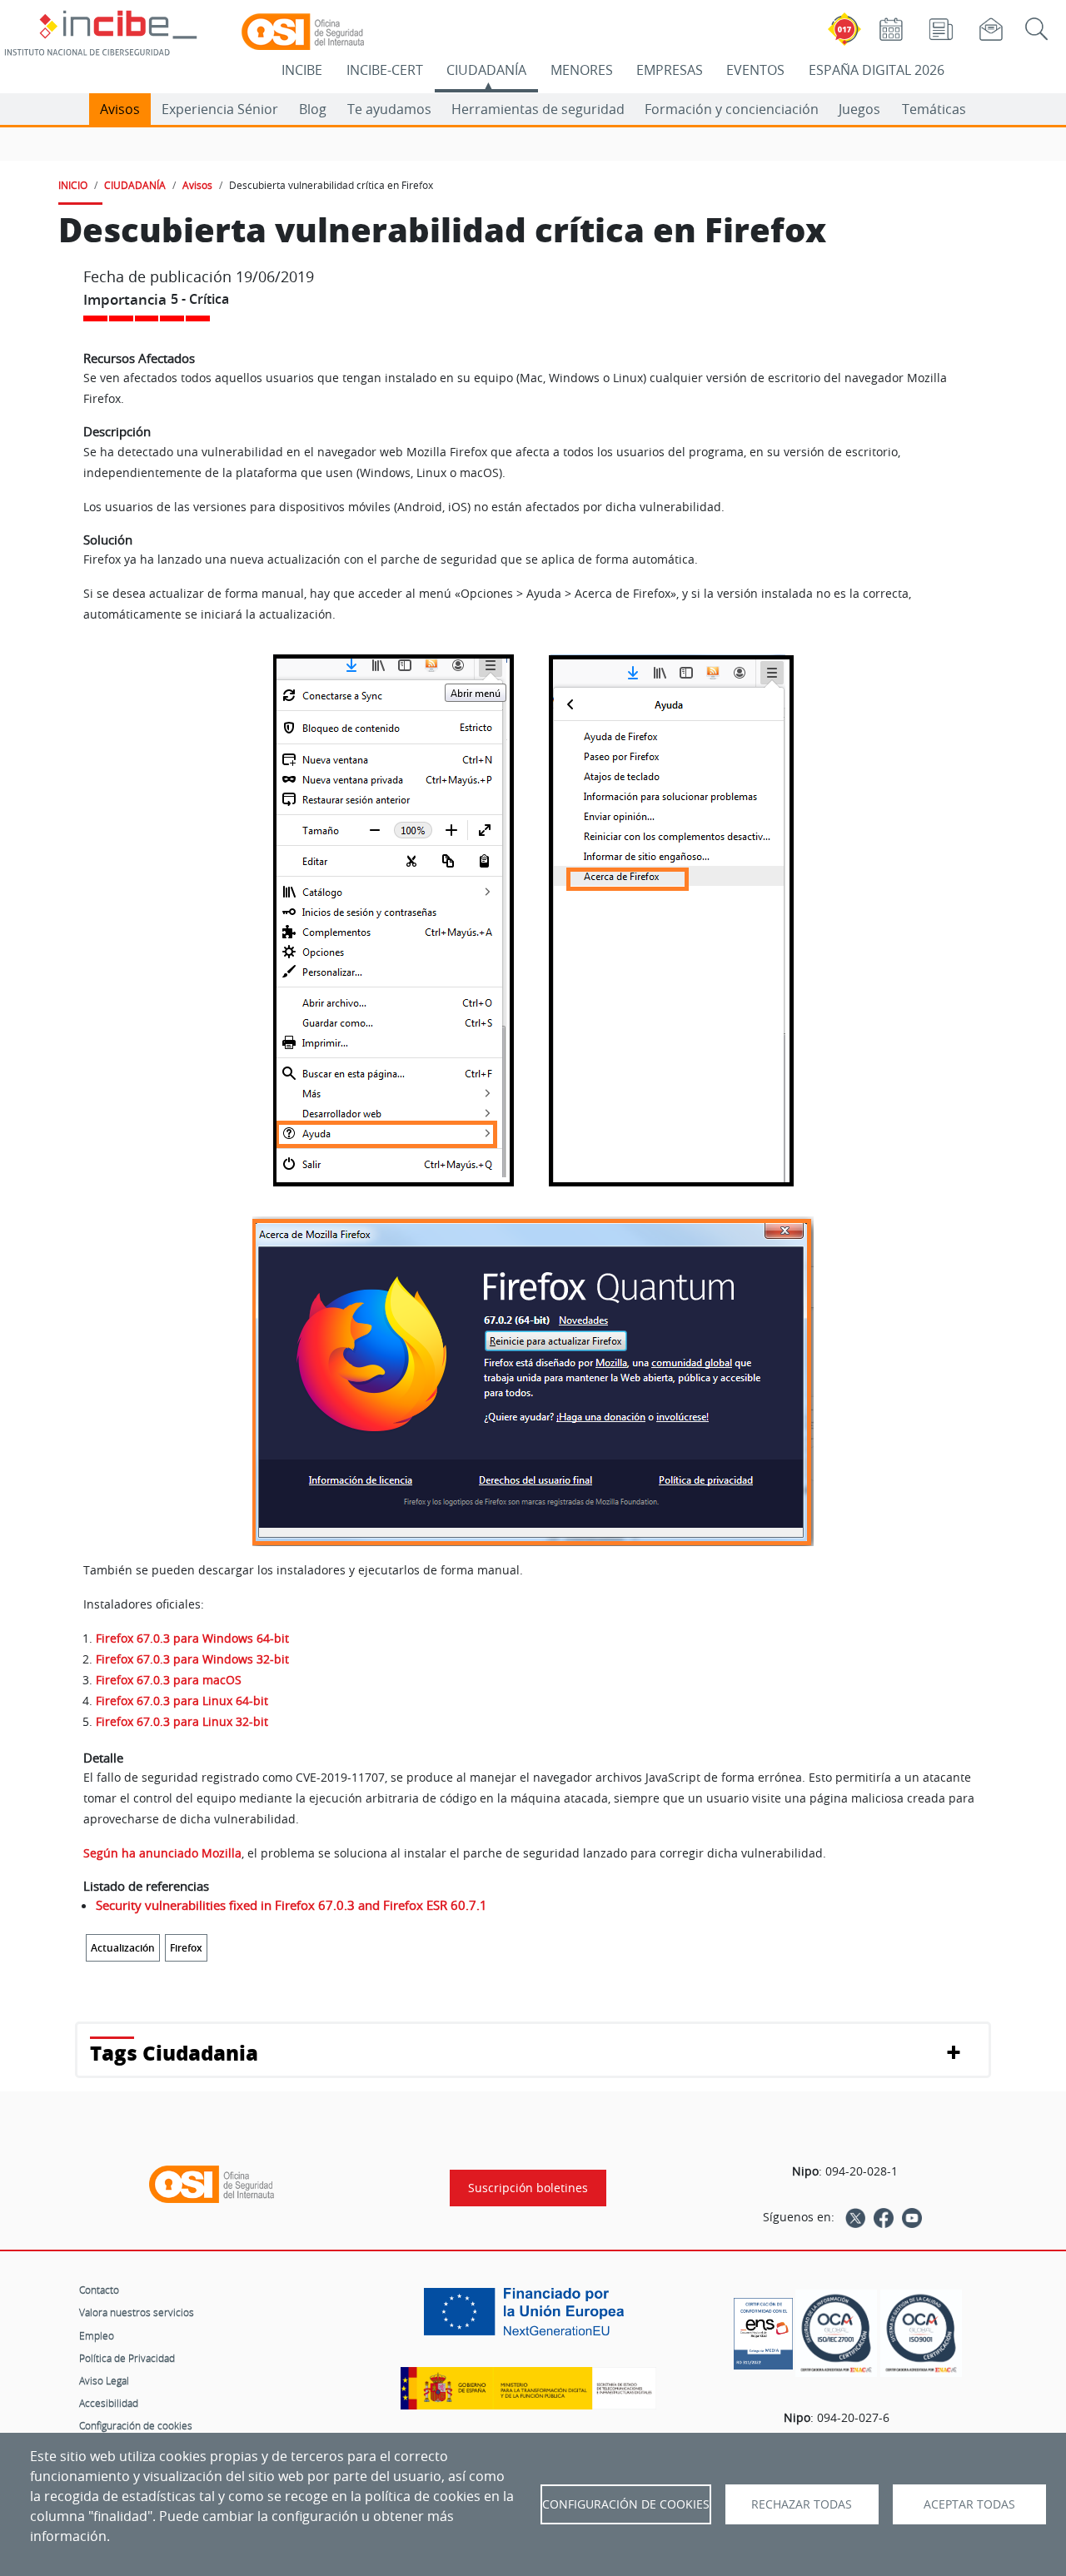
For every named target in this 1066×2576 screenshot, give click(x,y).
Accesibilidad (109, 2403)
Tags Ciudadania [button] (174, 2053)
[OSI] (212, 2185)
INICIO (73, 185)
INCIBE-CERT (385, 70)
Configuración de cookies (136, 2425)
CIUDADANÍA (486, 70)
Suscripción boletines (528, 2188)
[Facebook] (884, 2217)
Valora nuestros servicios (137, 2312)
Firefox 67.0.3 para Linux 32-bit (182, 1721)
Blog (313, 109)
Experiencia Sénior (220, 109)
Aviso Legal (104, 2380)
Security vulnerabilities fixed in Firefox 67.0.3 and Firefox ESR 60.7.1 (291, 1905)
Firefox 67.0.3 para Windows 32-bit (192, 1659)
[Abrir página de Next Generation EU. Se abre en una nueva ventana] (528, 2318)
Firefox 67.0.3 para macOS (169, 1680)
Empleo (97, 2335)
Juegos (859, 109)
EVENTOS (755, 70)
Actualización (123, 1948)
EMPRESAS (670, 70)
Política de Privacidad (127, 2358)
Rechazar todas (802, 2504)
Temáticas (934, 109)
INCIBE (302, 70)
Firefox (186, 1948)
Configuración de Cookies (626, 2504)
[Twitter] (855, 2217)
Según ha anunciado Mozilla (162, 1853)
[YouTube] (912, 2217)
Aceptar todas (969, 2504)
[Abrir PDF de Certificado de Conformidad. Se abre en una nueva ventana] (763, 2330)
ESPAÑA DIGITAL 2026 (877, 70)
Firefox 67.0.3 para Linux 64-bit (182, 1701)
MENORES (582, 70)
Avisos (120, 109)
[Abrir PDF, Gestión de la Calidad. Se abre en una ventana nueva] (921, 2333)
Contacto (99, 2290)
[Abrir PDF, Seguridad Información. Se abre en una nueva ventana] (836, 2333)
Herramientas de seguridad (538, 109)
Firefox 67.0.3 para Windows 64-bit (192, 1638)
